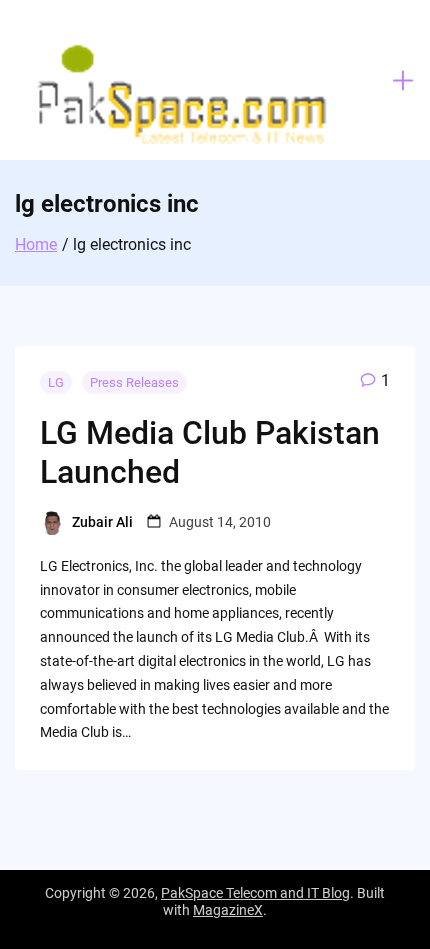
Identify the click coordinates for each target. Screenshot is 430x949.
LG (56, 382)
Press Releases (134, 382)
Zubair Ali (102, 522)
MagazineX (228, 910)
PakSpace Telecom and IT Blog (255, 893)
